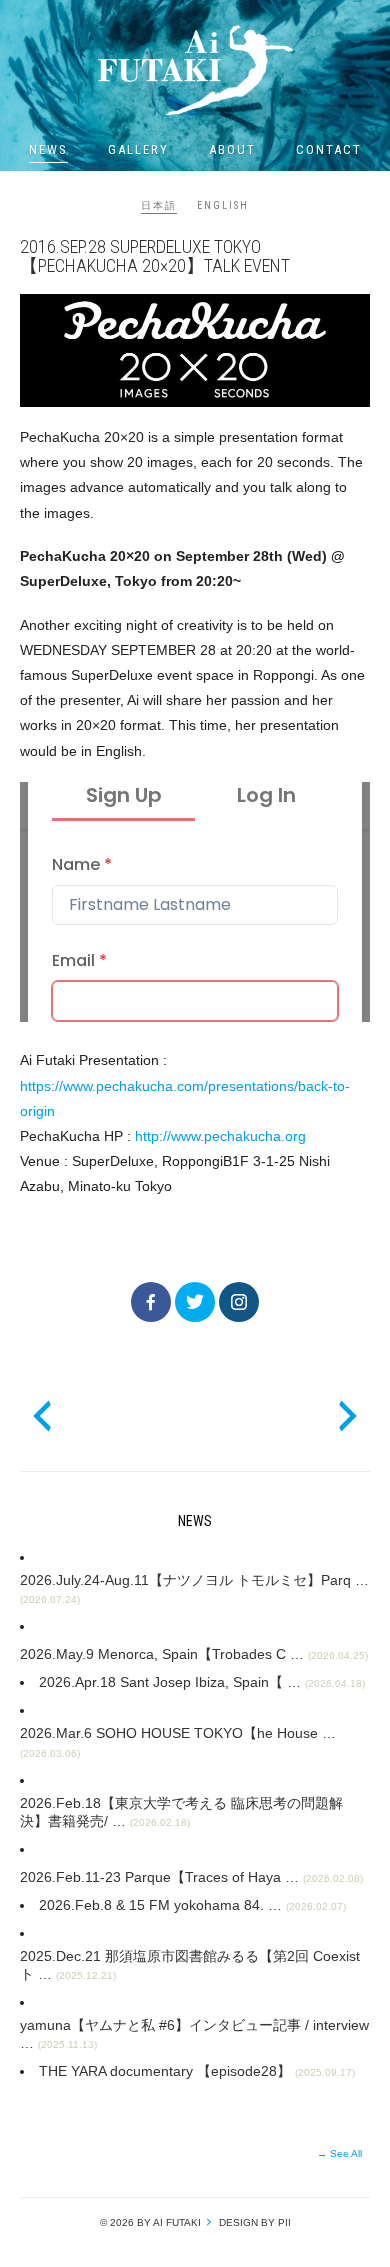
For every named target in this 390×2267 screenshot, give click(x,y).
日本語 (159, 205)
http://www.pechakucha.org (220, 1136)
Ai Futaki (195, 70)
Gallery (138, 149)
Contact (329, 149)
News (48, 149)
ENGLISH (223, 205)
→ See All (339, 2153)
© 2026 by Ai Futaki (150, 2222)
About (232, 149)
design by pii (253, 2222)
